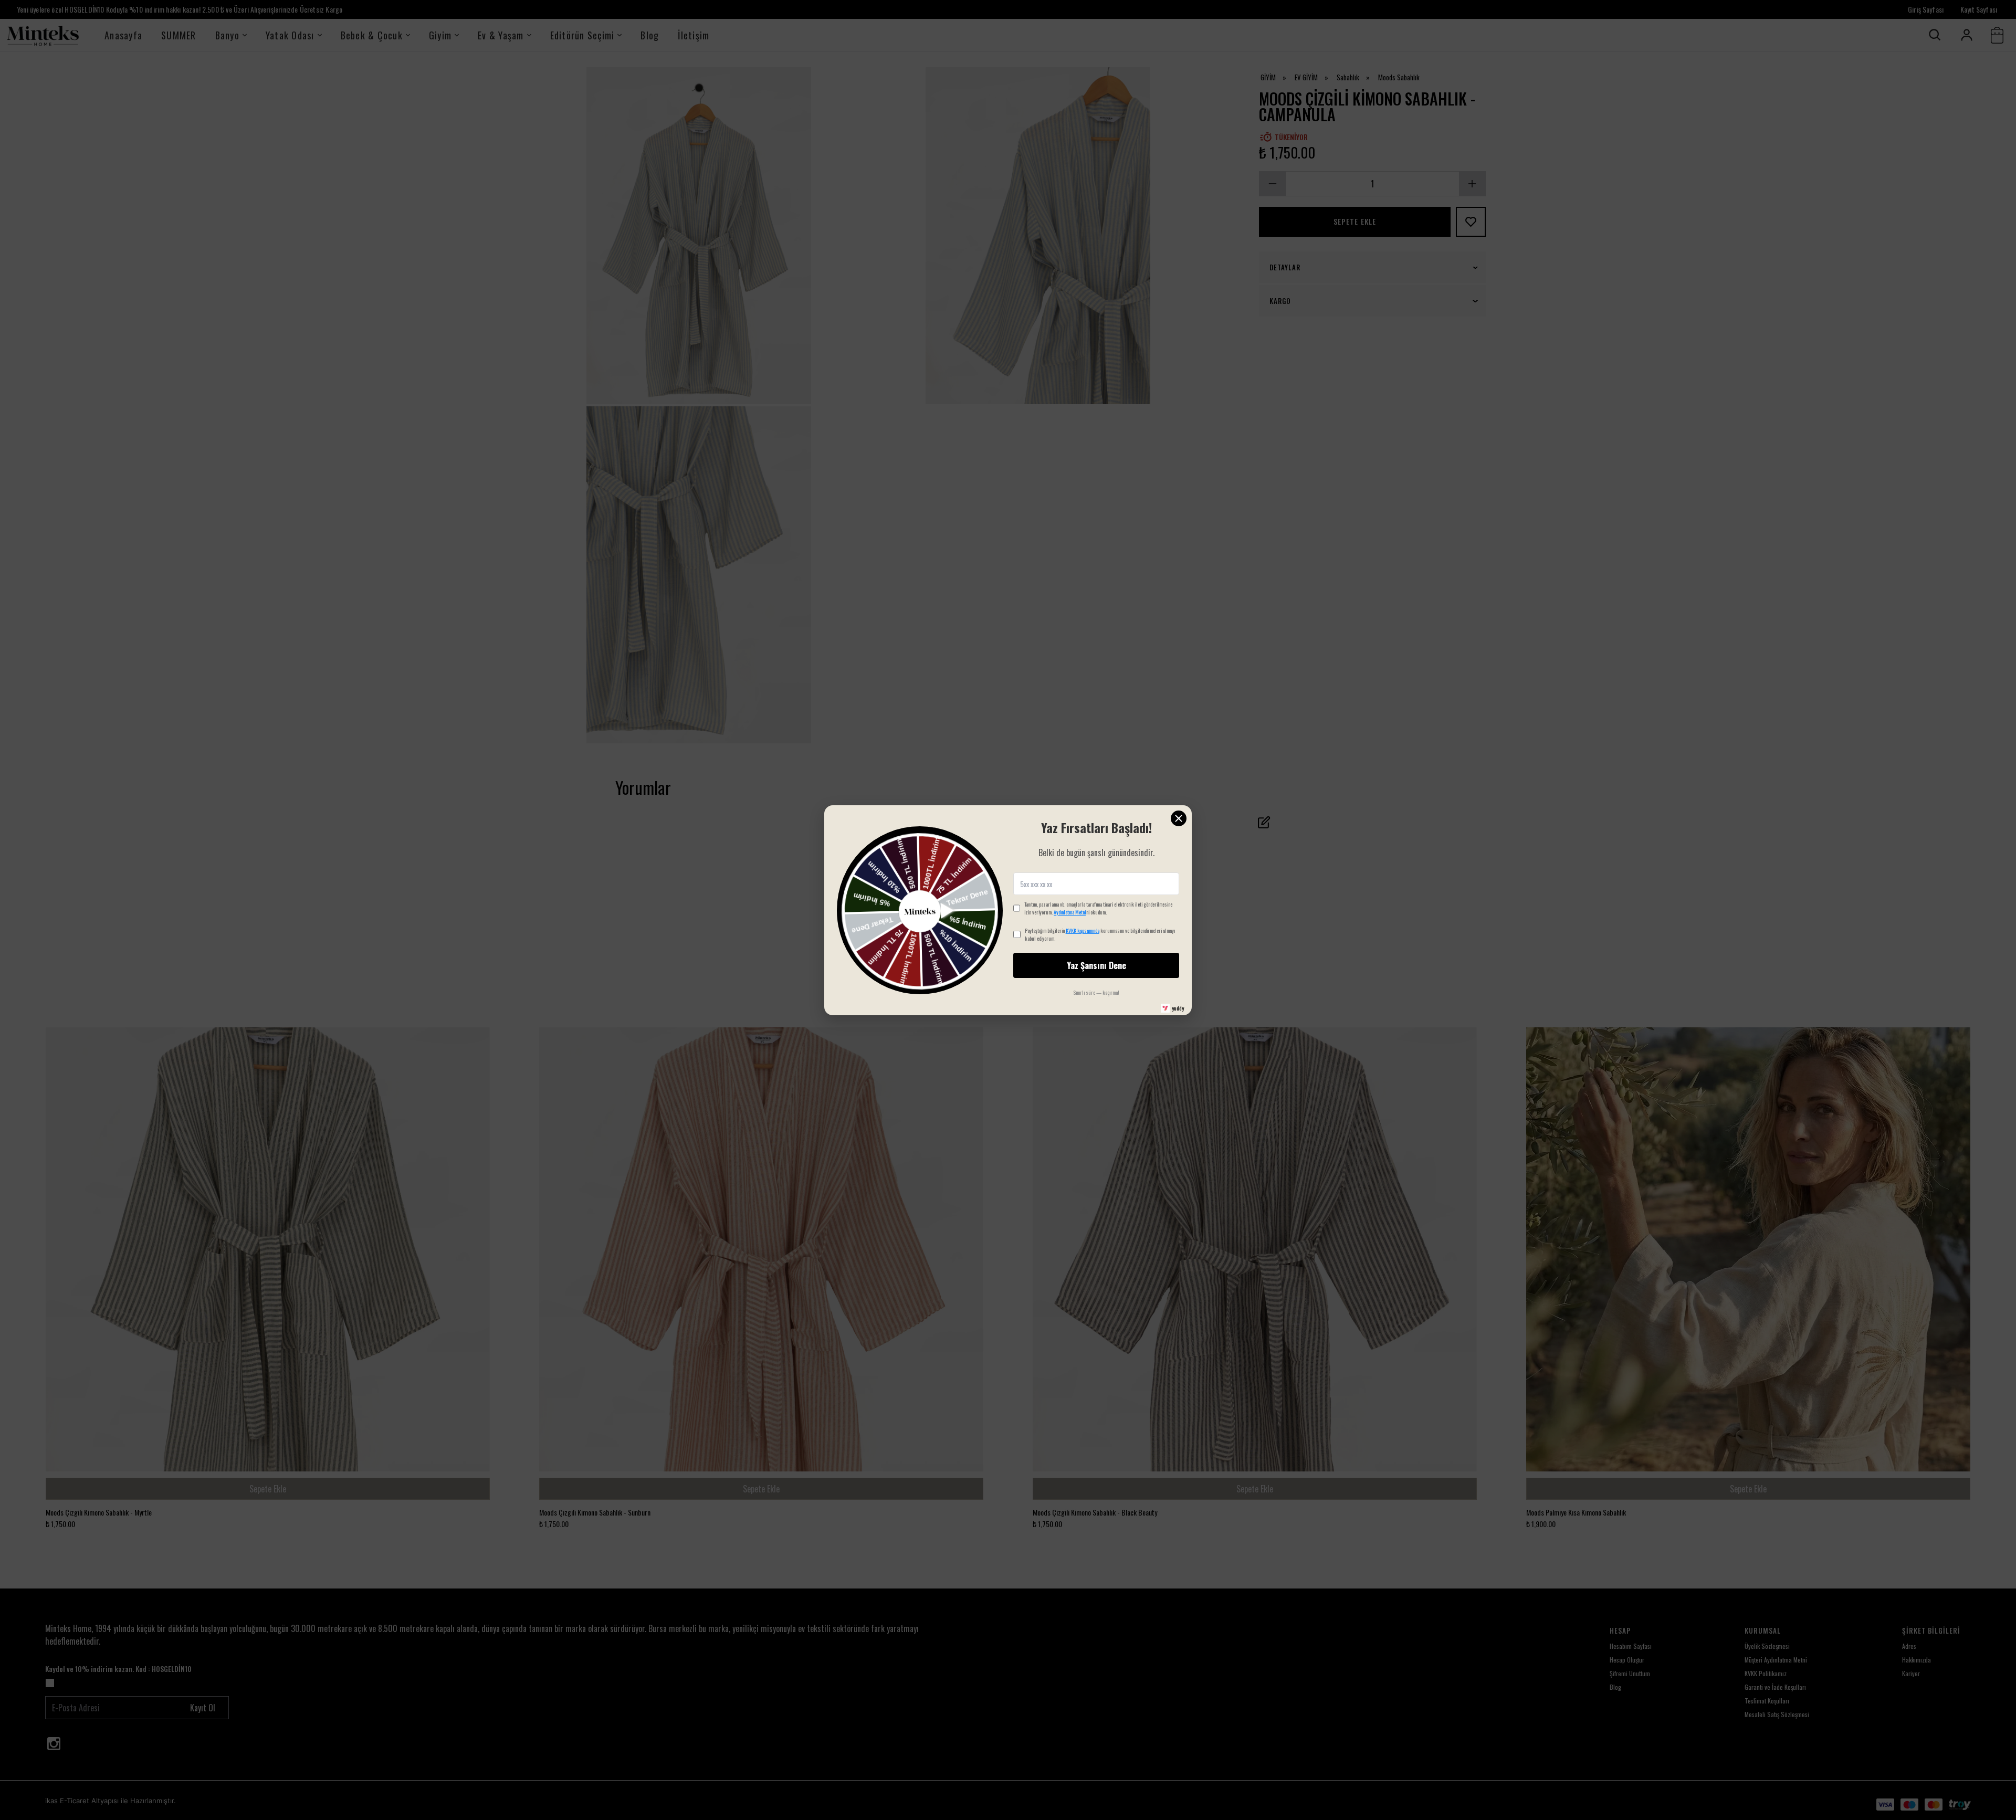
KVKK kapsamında (1083, 930)
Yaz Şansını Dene (1096, 965)
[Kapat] (1179, 818)
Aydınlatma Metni (1070, 912)
